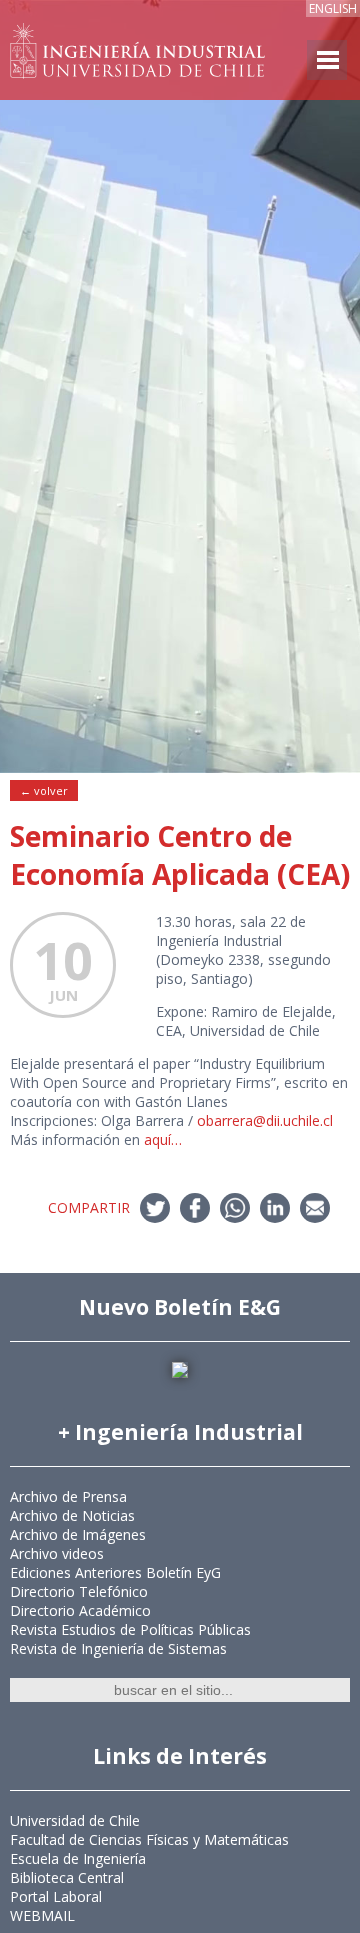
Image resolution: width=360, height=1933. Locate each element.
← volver (44, 790)
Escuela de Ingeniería (78, 1858)
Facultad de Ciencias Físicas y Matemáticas (149, 1839)
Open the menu (327, 60)
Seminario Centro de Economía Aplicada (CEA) (180, 855)
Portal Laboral (56, 1896)
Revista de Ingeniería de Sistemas (118, 1648)
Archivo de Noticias (72, 1515)
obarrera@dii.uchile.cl (265, 1120)
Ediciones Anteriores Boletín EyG (115, 1572)
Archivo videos (57, 1553)
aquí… (163, 1139)
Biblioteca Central (67, 1877)
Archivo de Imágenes (78, 1534)
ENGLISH (333, 8)
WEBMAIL (42, 1915)
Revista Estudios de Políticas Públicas (130, 1629)
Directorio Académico (80, 1610)
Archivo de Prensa (68, 1496)
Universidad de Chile (75, 1820)
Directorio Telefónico (79, 1591)
